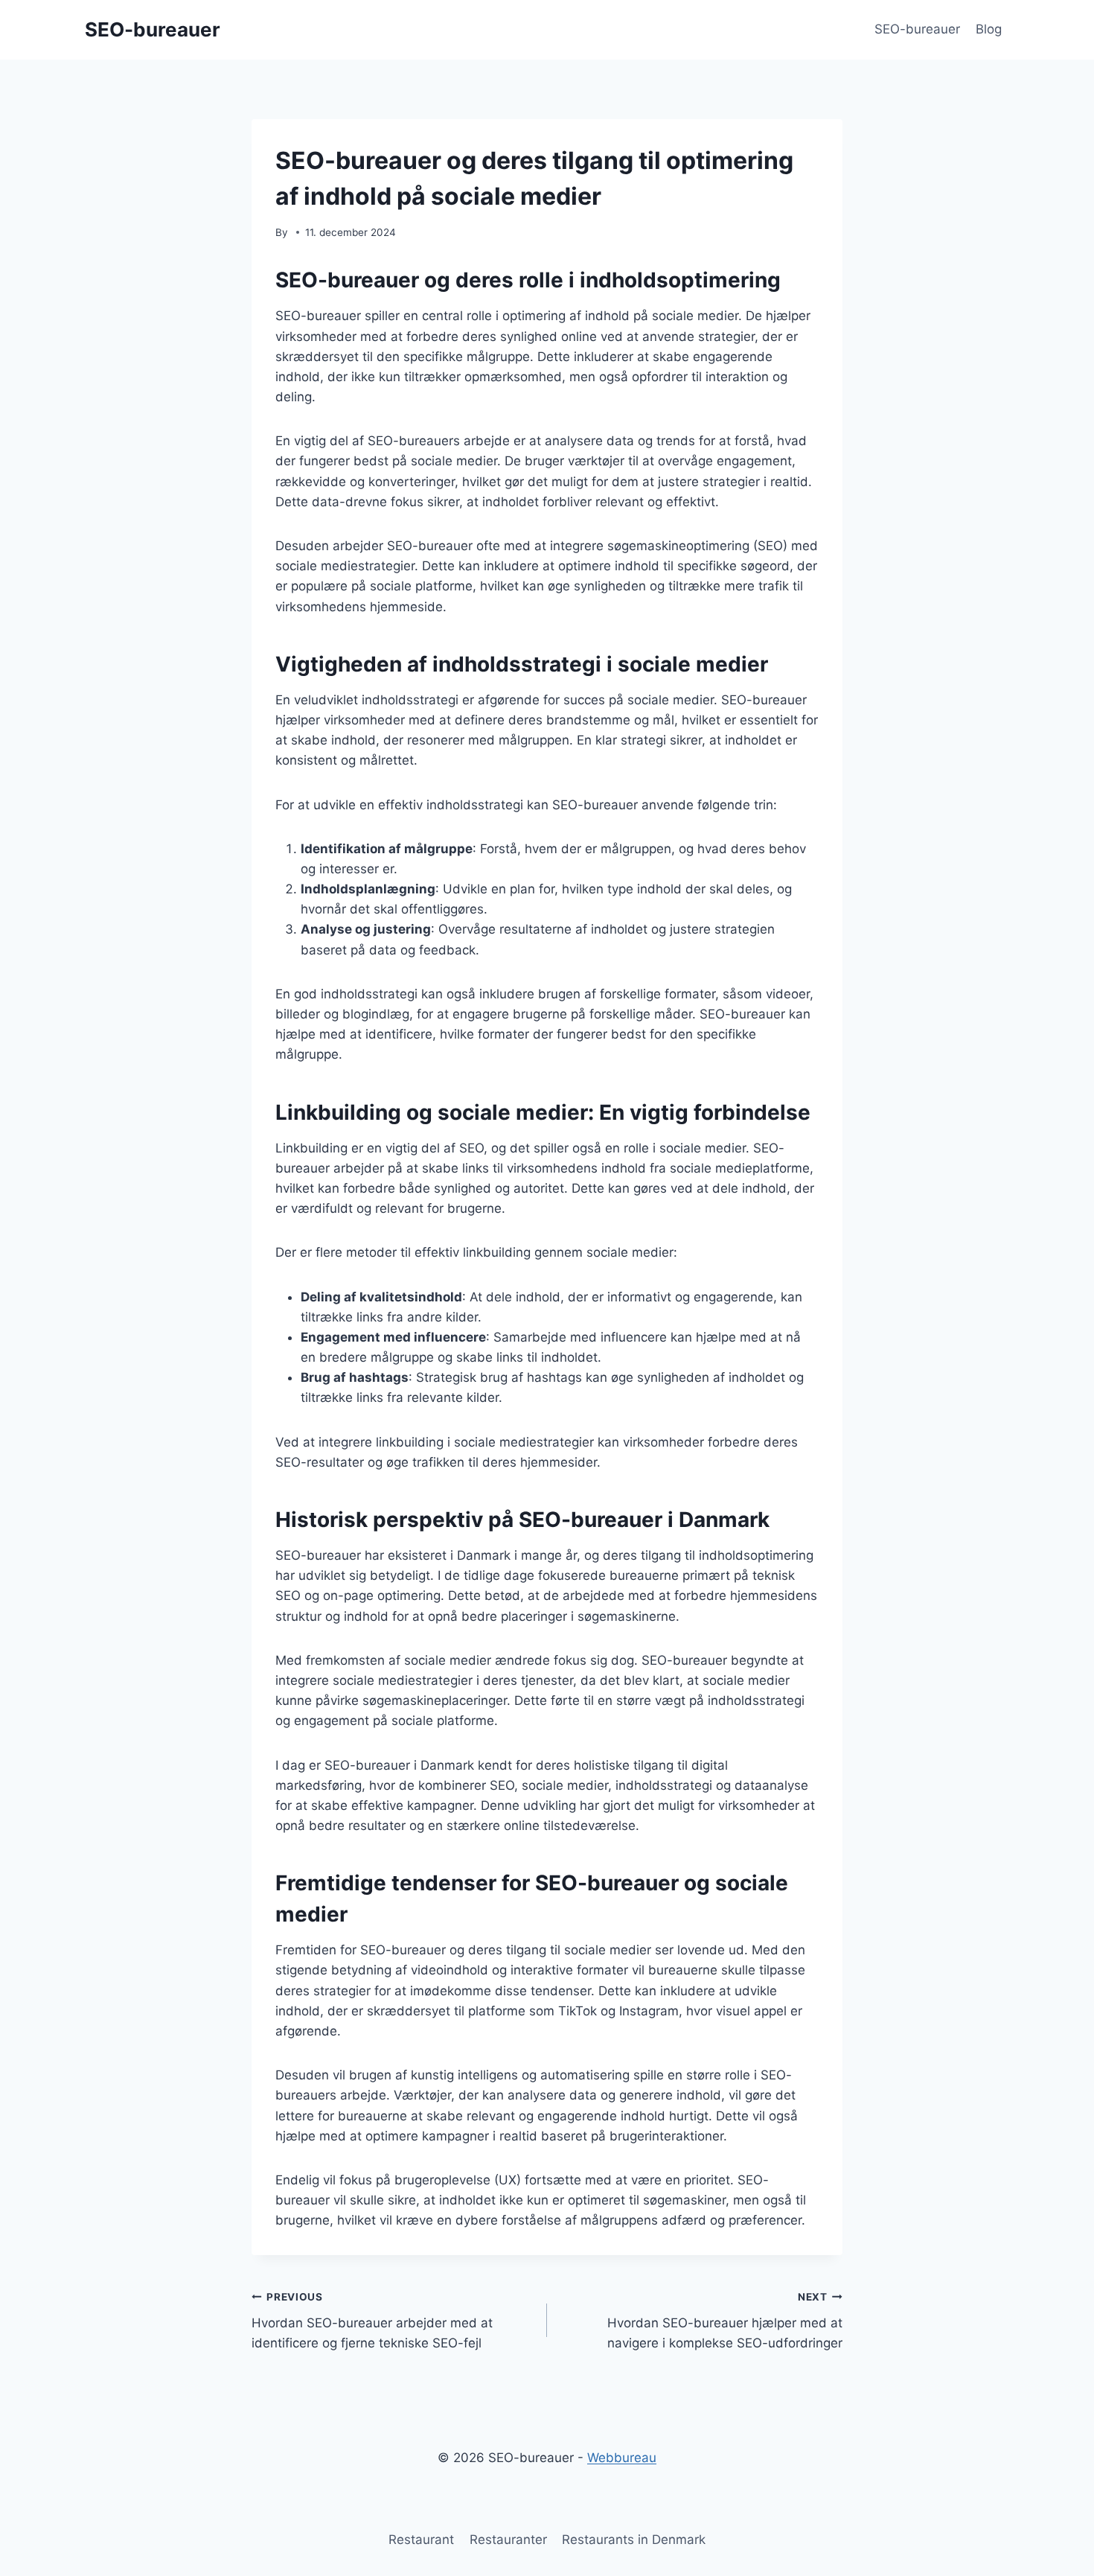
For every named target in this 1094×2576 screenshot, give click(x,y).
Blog (989, 29)
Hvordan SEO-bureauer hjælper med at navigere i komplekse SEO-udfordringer (725, 2321)
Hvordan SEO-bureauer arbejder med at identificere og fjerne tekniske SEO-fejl (372, 2321)
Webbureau (622, 2458)
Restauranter (508, 2540)
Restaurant (421, 2540)
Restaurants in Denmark (634, 2540)
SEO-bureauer (917, 29)
